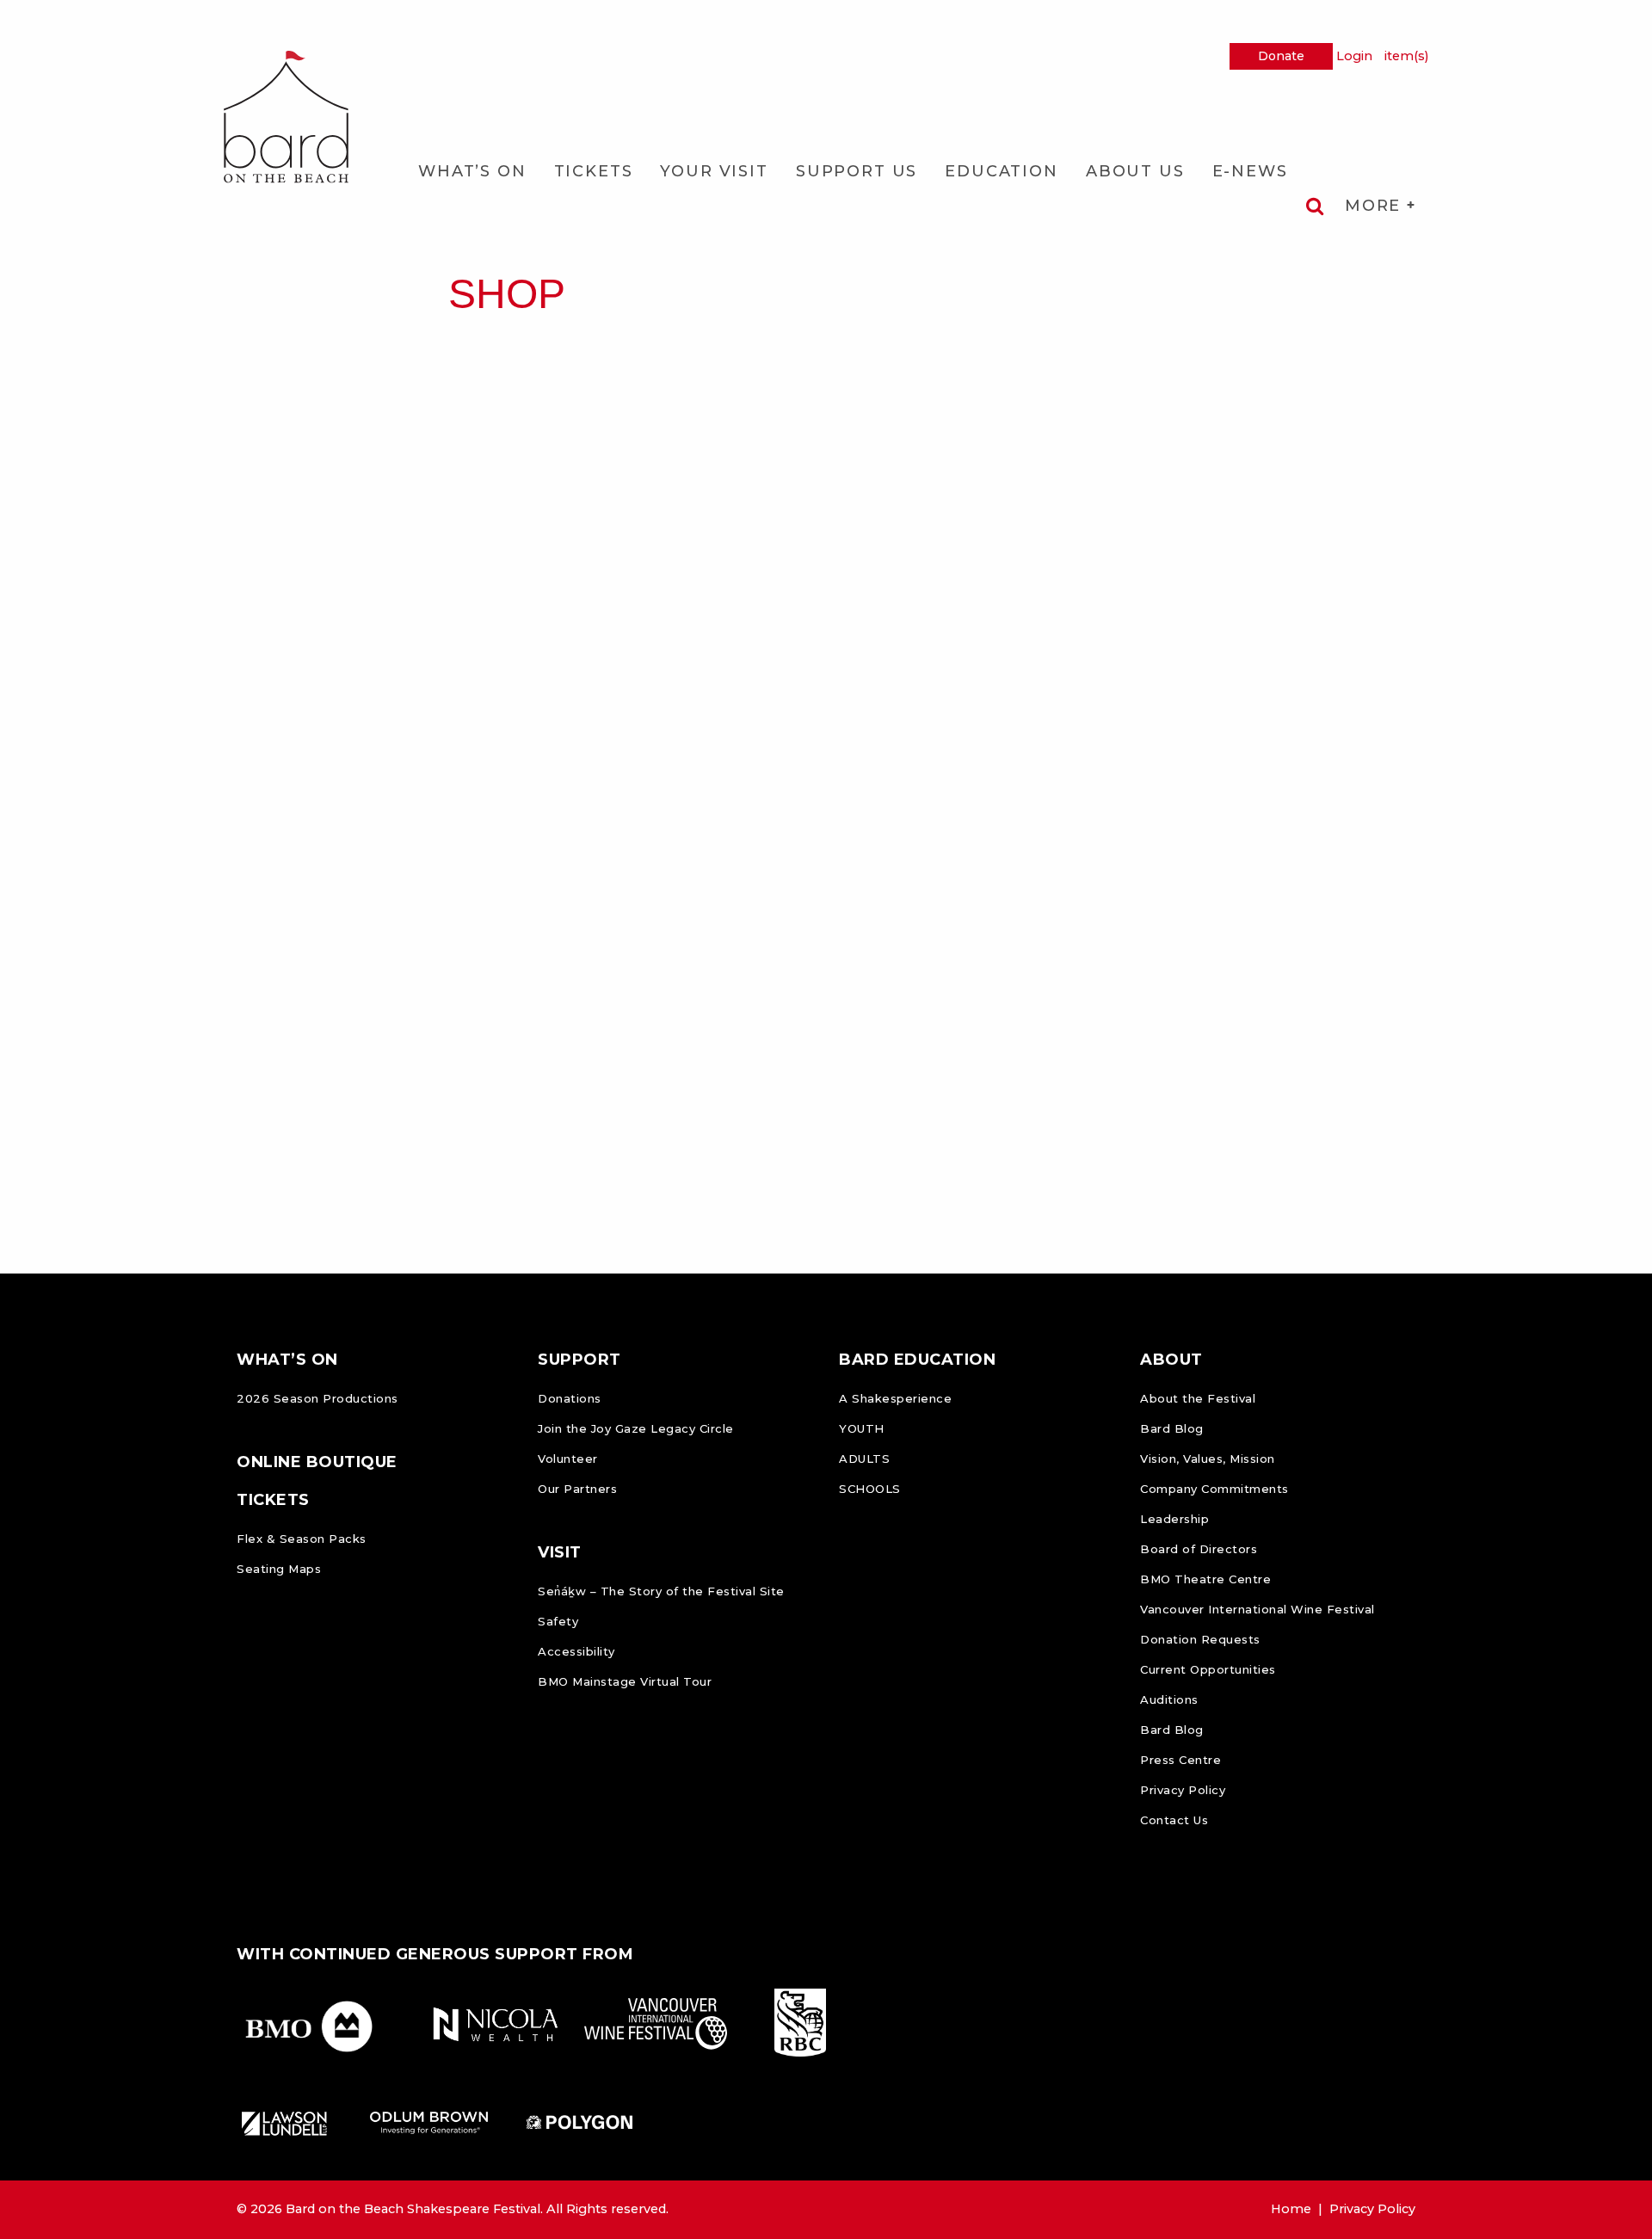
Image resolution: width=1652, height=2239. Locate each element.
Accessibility (576, 1651)
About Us (1135, 171)
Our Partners (577, 1489)
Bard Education (917, 1360)
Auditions (1169, 1699)
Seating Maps (279, 1569)
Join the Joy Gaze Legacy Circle (636, 1428)
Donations (570, 1398)
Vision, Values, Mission (1208, 1459)
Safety (558, 1621)
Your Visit (714, 171)
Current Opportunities (1208, 1669)
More (1376, 206)
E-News (1250, 171)
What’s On (472, 171)
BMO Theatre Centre (1205, 1579)
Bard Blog (1172, 1428)
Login (1354, 56)
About (1171, 1360)
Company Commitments (1214, 1489)
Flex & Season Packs (302, 1539)
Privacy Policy (1183, 1790)
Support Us (857, 171)
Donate (1281, 56)
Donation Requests (1200, 1639)
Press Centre (1180, 1760)
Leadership (1174, 1519)
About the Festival (1198, 1398)
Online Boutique (317, 1462)
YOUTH (862, 1428)
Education (1002, 171)
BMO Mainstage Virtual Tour (625, 1681)
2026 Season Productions (317, 1398)
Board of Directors (1199, 1549)
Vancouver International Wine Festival (1257, 1609)
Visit (560, 1552)
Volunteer (568, 1459)
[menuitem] (472, 171)
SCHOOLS (870, 1489)
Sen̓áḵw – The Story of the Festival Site (661, 1591)
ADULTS (864, 1459)
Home (1291, 2209)
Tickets (594, 171)
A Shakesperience (895, 1398)
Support (579, 1360)
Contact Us (1174, 1820)
